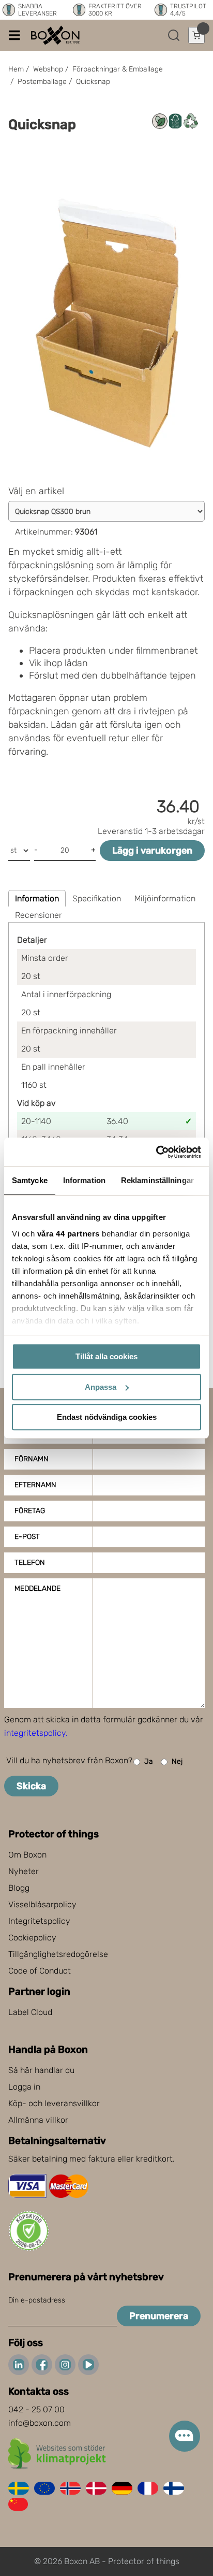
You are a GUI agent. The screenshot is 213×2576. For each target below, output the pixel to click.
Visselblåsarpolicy (42, 1904)
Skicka (31, 1786)
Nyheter (24, 1871)
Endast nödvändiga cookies (107, 1417)
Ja (149, 1761)
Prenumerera (159, 2316)
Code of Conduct (40, 1971)
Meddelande (37, 1588)
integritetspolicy (35, 1733)
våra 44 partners (69, 1234)
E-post (27, 1537)
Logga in (24, 2087)
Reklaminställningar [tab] (157, 1180)
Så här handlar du (41, 2070)
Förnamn (32, 1459)
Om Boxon (27, 1855)
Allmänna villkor (38, 2120)
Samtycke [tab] (30, 1180)
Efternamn (35, 1485)
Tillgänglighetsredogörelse (58, 1954)
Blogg (19, 1888)
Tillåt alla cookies (106, 1356)
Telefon (30, 1563)
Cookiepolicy (32, 1938)
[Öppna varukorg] (196, 35)
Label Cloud (30, 2012)
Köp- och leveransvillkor (54, 2103)
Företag (30, 1511)
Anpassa (101, 1387)
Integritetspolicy (39, 1921)
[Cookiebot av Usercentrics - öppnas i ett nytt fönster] (156, 1152)
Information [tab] (84, 1180)
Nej (177, 1761)
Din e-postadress (37, 2300)
